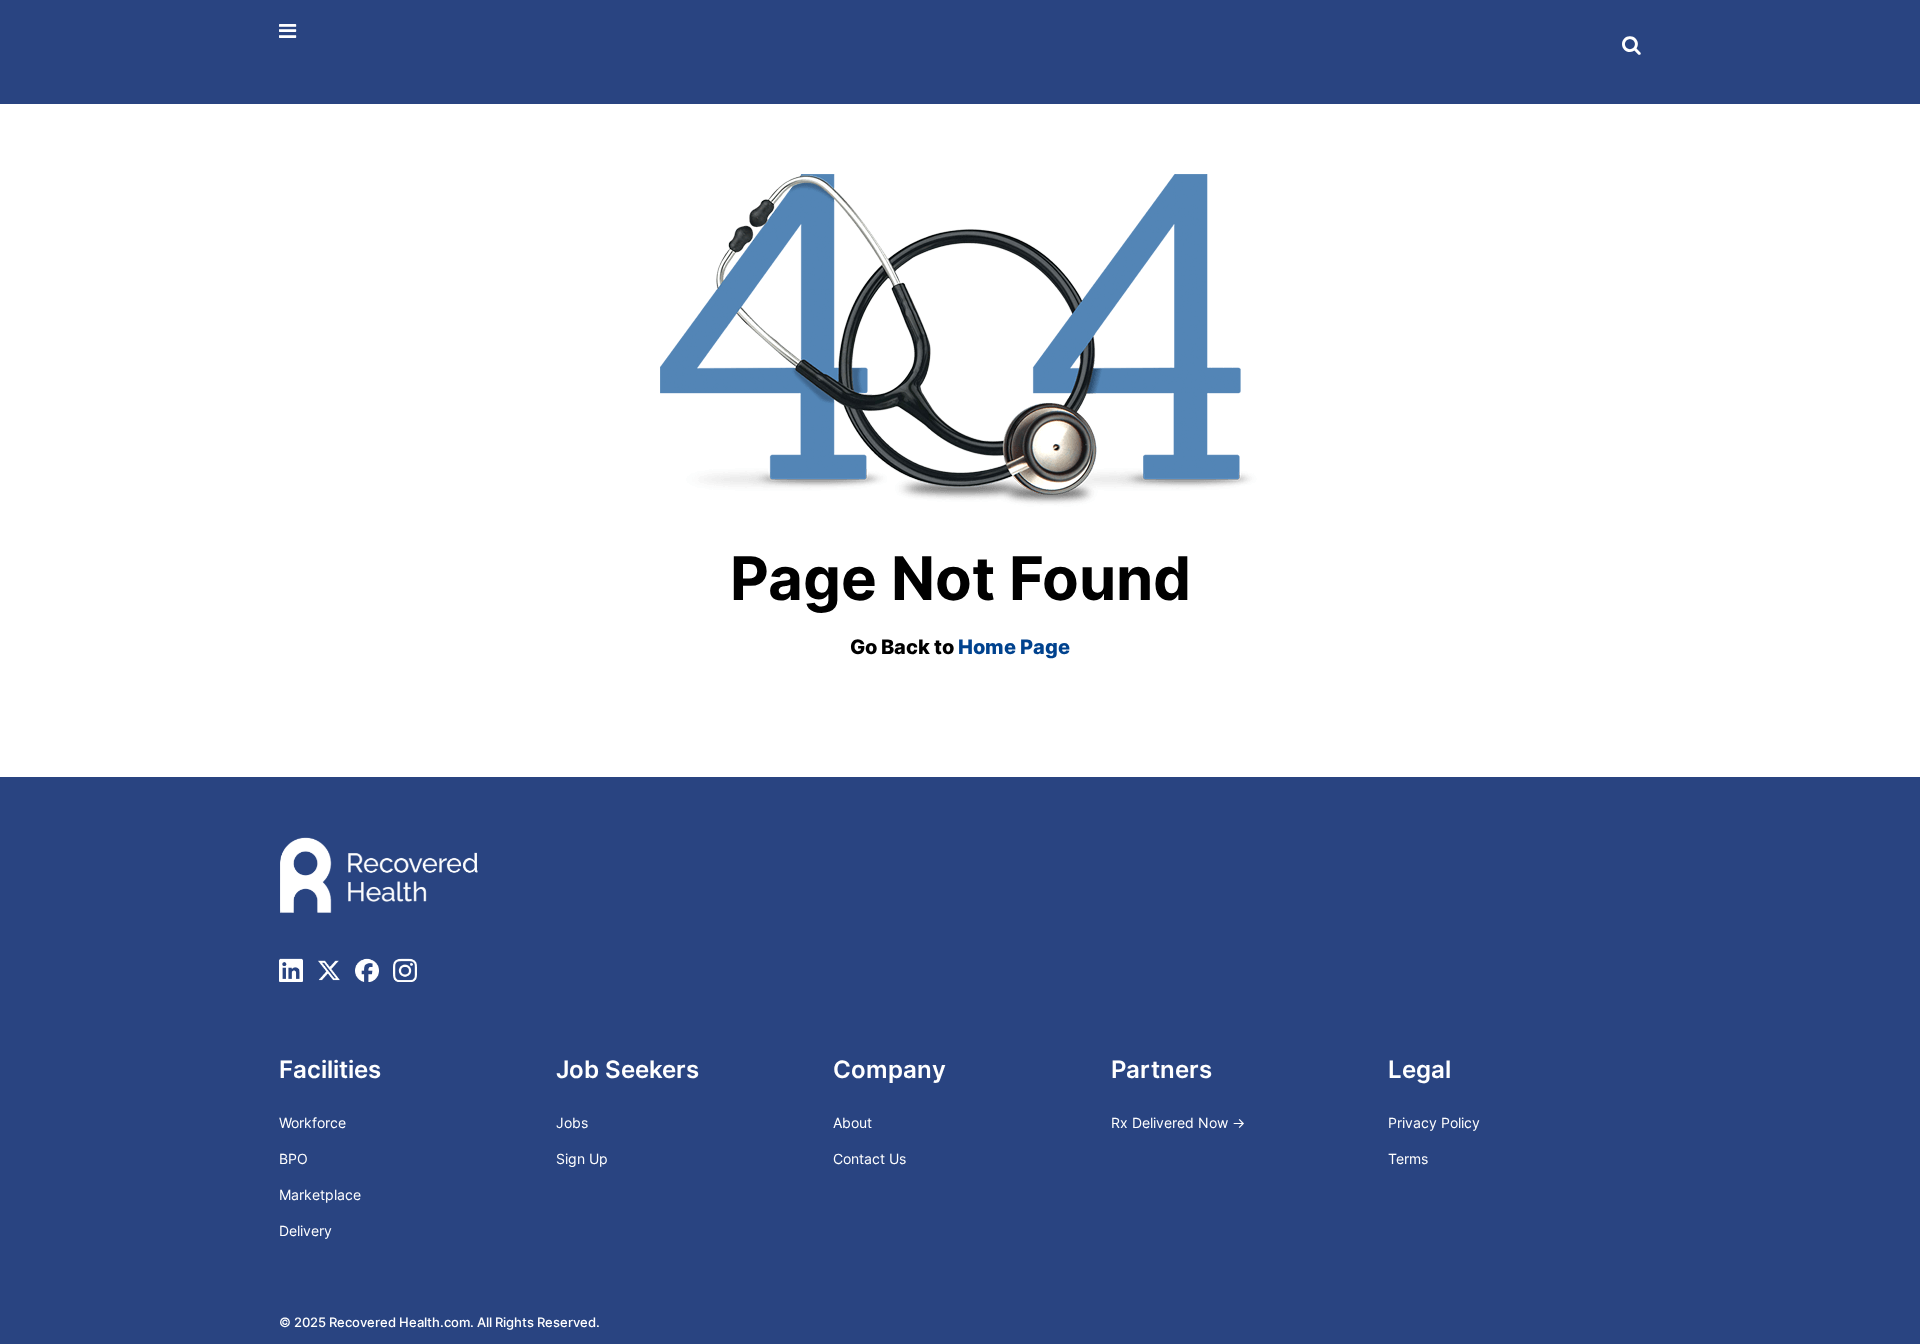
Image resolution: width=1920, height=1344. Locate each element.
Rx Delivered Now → (1180, 1122)
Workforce (312, 1122)
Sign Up (582, 1158)
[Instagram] (405, 970)
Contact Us (869, 1158)
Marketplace (320, 1194)
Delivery (305, 1230)
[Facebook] (367, 970)
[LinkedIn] (291, 970)
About (852, 1122)
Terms (1408, 1158)
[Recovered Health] (342, 51)
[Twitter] (329, 970)
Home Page (1014, 647)
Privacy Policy (1434, 1122)
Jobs (572, 1122)
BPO (293, 1158)
